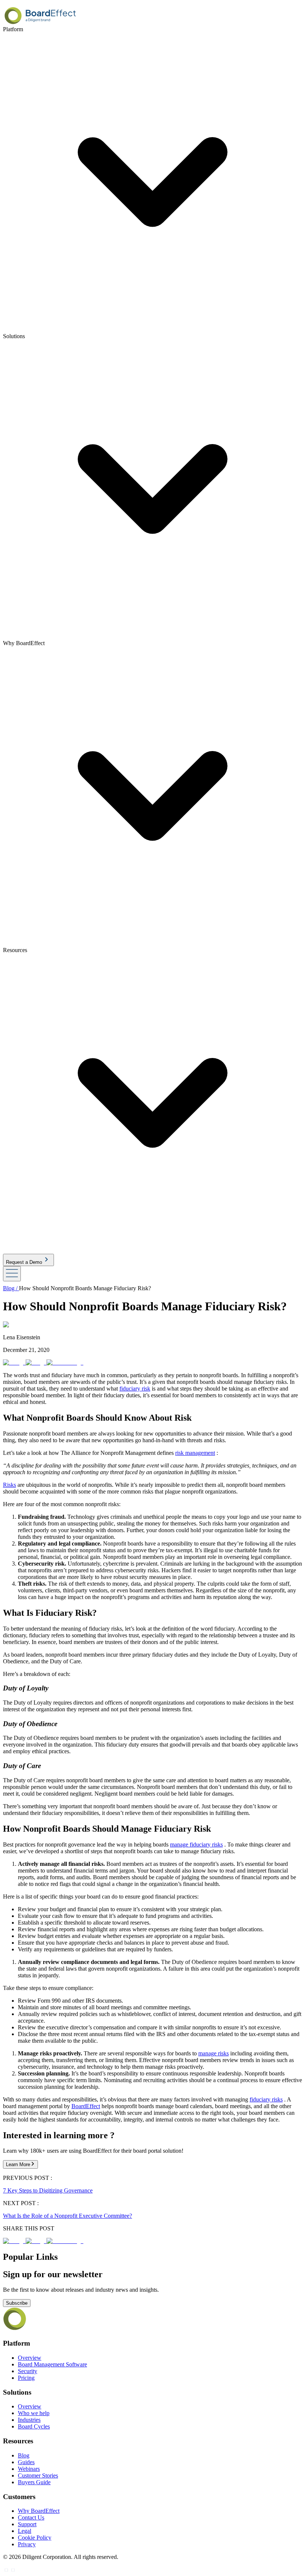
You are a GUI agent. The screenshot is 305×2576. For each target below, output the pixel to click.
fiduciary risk (135, 1389)
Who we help (34, 2413)
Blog (24, 2455)
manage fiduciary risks (196, 1844)
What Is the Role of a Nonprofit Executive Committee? (68, 2216)
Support (27, 2524)
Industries (29, 2420)
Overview (30, 2358)
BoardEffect (86, 2106)
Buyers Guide (34, 2482)
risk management (195, 1453)
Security (28, 2371)
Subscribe (17, 2303)
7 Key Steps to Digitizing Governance (48, 2190)
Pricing (26, 2378)
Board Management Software (52, 2364)
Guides (26, 2462)
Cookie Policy (35, 2538)
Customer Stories (38, 2475)
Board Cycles (34, 2426)
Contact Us (31, 2517)
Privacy (27, 2544)
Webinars (29, 2469)
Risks (9, 1485)
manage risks (213, 2053)
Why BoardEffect (39, 2511)
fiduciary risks (266, 2099)
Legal (25, 2531)
